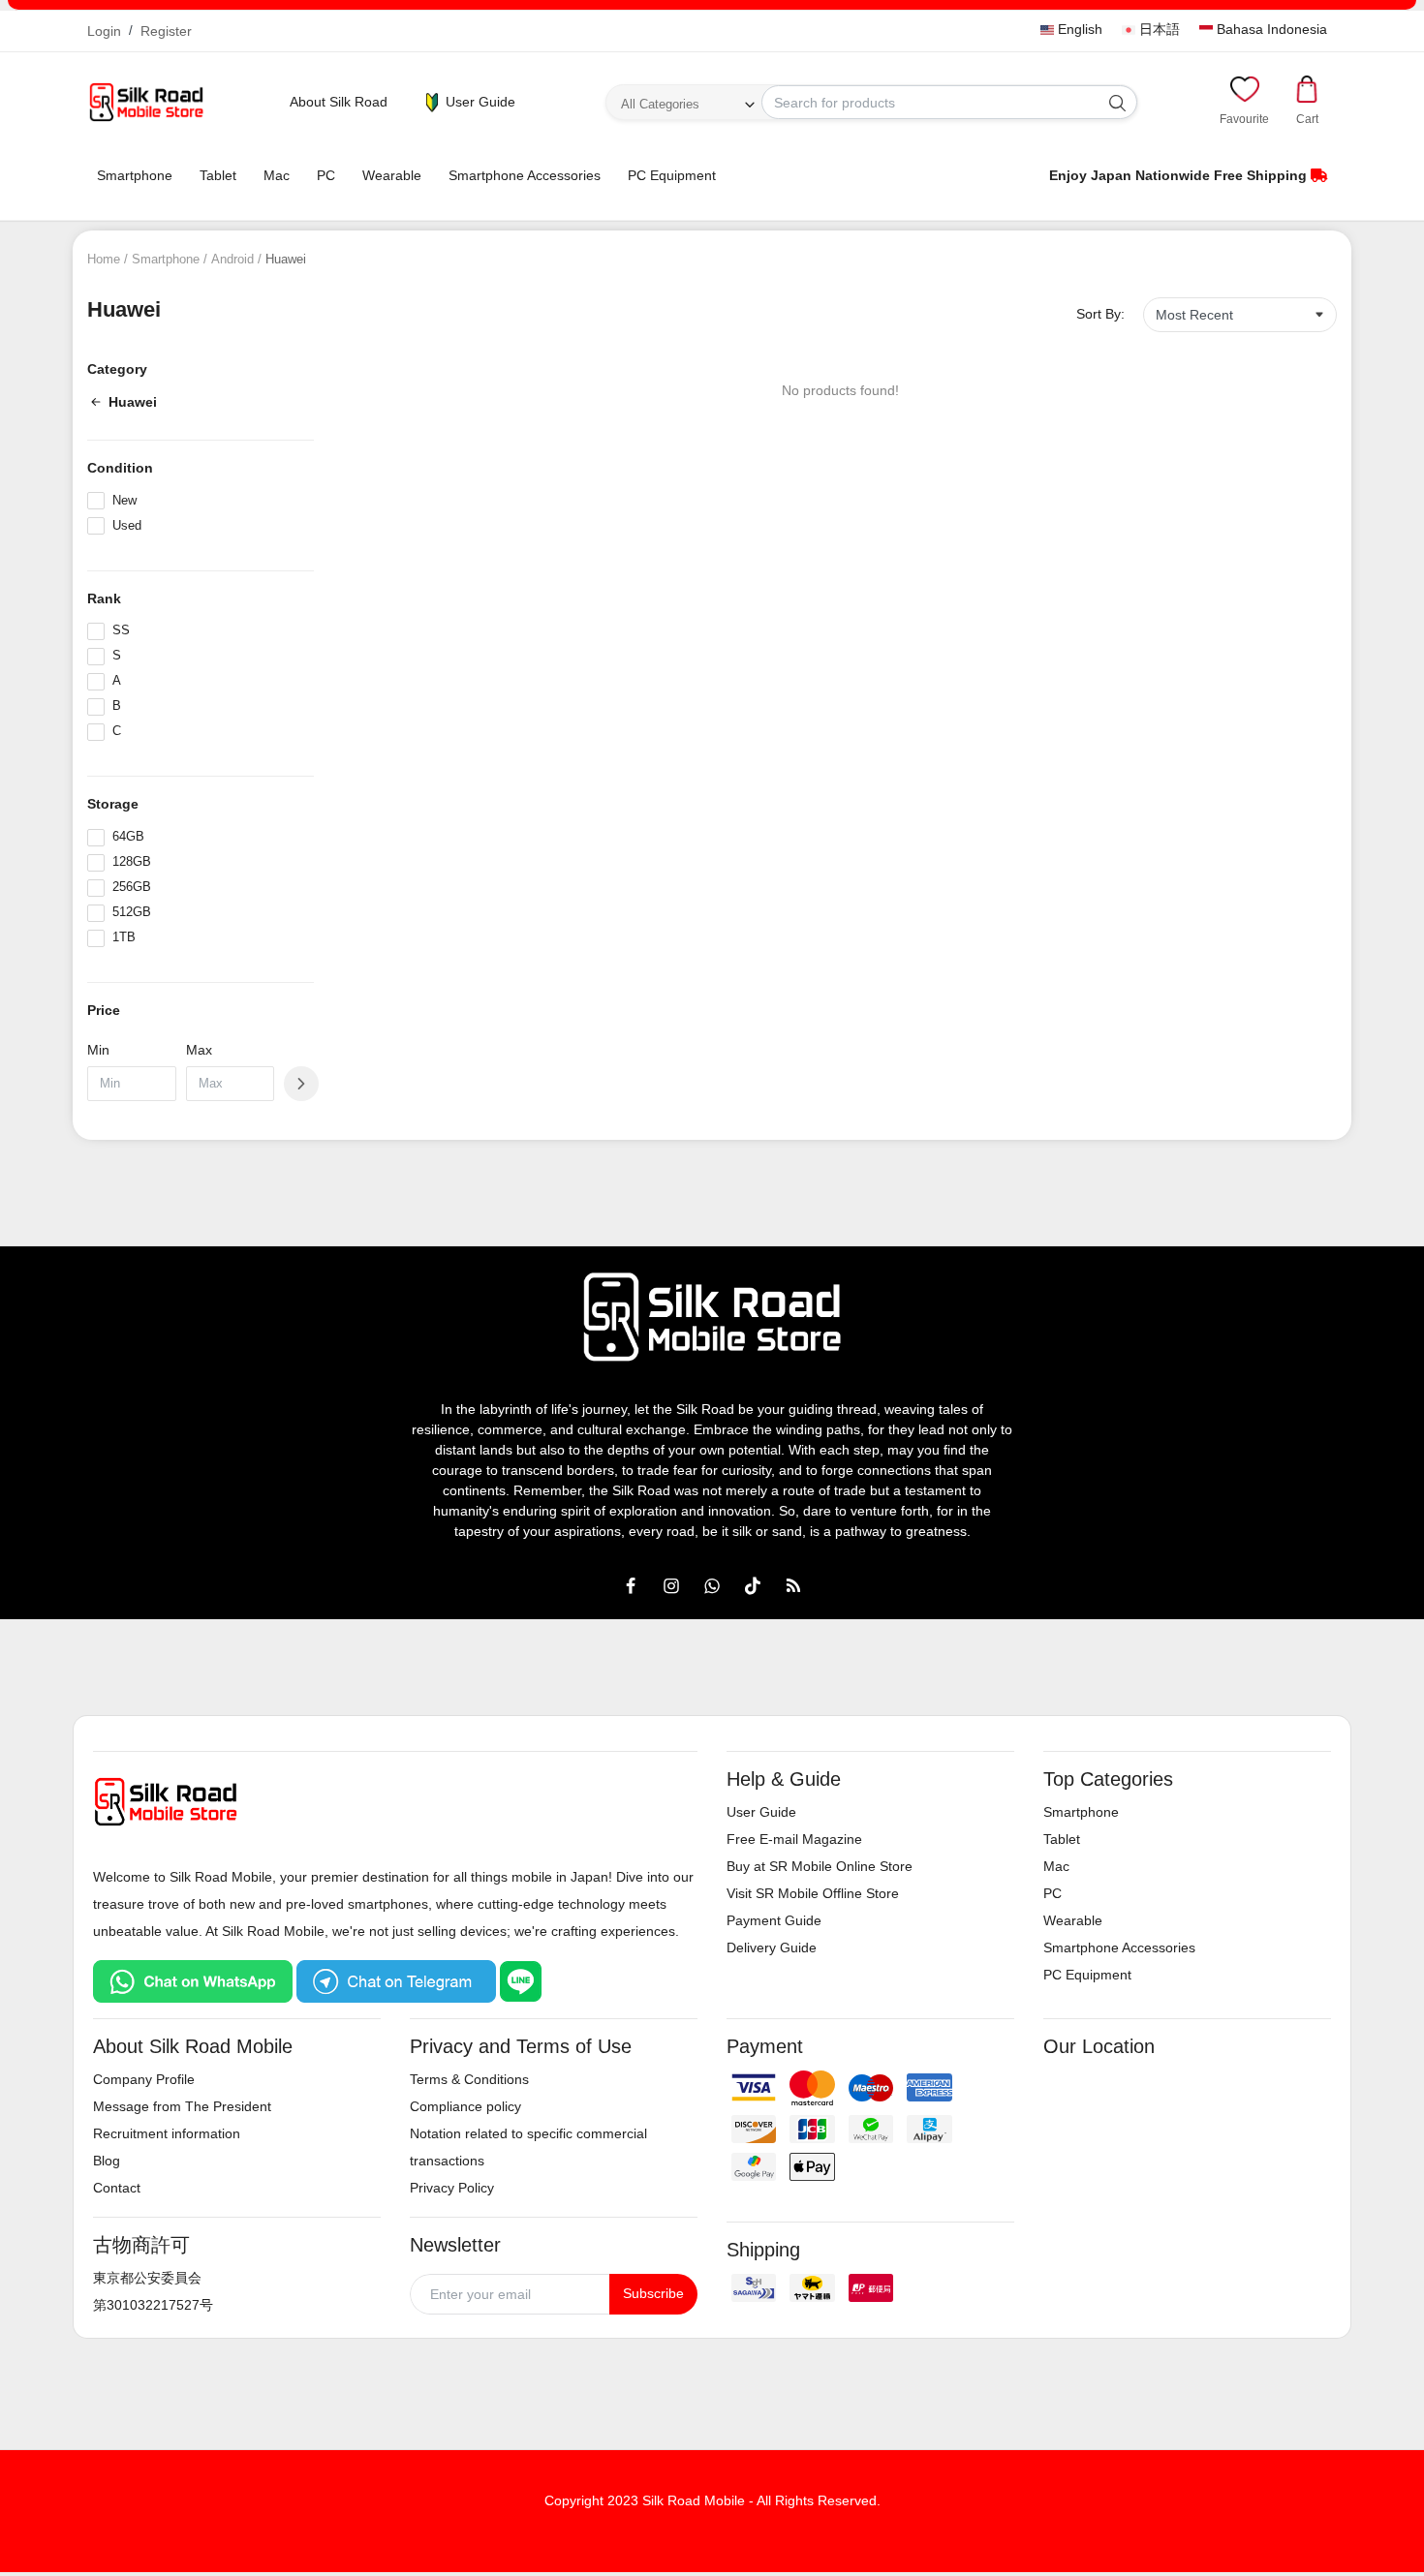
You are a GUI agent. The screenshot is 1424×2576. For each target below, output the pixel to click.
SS (121, 630)
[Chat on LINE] (521, 1980)
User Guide (479, 102)
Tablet (218, 175)
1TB (124, 937)
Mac (277, 175)
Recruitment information (167, 2133)
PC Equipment (672, 175)
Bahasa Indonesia (1270, 29)
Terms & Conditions (469, 2079)
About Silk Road (339, 102)
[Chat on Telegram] (396, 1980)
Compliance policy (465, 2106)
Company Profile (144, 2079)
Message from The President (182, 2106)
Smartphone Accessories (525, 175)
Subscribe (653, 2293)
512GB (132, 912)
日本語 (1158, 29)
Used (127, 525)
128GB (132, 861)
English (1078, 29)
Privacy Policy (452, 2188)
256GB (132, 887)
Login (104, 31)
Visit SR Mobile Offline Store (813, 1893)
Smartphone (135, 175)
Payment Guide (774, 1920)
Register (166, 31)
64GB (128, 836)
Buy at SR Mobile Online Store (820, 1866)
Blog (107, 2161)
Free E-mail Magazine (794, 1839)
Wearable (392, 175)
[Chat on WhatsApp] (193, 1980)
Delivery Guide (772, 1947)
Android (232, 259)
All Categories (660, 104)
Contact (117, 2188)
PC (326, 175)
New (124, 500)
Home (104, 259)
